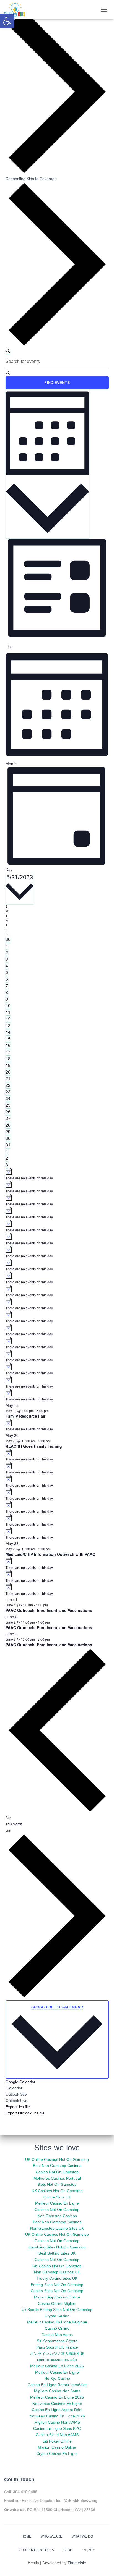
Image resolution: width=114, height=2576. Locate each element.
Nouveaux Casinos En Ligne (57, 2404)
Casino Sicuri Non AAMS (57, 2435)
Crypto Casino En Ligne (57, 2454)
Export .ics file (18, 2107)
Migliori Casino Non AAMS (57, 2422)
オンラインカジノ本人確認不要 (57, 2354)
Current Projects (36, 2550)
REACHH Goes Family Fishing (34, 1446)
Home (26, 2536)
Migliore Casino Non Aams (57, 2391)
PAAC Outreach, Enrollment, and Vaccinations (49, 1610)
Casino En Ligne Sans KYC (57, 2428)
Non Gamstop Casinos (57, 2216)
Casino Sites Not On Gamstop (57, 2291)
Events (89, 2550)
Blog (68, 2550)
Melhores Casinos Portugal (57, 2178)
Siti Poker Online (57, 2441)
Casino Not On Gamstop (57, 2172)
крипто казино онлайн (57, 2360)
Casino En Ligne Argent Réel (57, 2410)
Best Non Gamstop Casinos (57, 2166)
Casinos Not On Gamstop (57, 2210)
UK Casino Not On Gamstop (57, 2266)
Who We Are (51, 2536)
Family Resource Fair (25, 1416)
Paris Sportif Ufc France (57, 2347)
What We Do (82, 2536)
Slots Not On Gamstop (57, 2184)
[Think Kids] (17, 10)
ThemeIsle (77, 2563)
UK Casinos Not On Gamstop (57, 2191)
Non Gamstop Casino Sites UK (57, 2228)
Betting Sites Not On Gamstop (57, 2285)
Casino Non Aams (57, 2335)
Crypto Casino (57, 2316)
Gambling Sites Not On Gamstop (57, 2247)
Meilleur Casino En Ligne (57, 2203)
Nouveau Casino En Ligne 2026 (57, 2416)
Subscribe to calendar (57, 2007)
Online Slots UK (57, 2197)
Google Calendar (20, 2082)
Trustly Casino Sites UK (57, 2278)
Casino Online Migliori (57, 2303)
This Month (14, 1824)
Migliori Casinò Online (57, 2447)
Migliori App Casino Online (57, 2297)
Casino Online (57, 2328)
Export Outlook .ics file (25, 2113)
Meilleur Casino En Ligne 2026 (57, 2366)
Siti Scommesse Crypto (57, 2341)
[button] (7, 21)
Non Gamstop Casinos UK (57, 2272)
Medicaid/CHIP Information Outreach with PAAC (50, 1554)
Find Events (57, 383)
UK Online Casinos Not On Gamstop (57, 2159)
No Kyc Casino (57, 2378)
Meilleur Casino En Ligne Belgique (57, 2322)
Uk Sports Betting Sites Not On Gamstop (57, 2310)
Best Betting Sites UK (57, 2253)
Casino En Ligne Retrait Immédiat (57, 2385)
